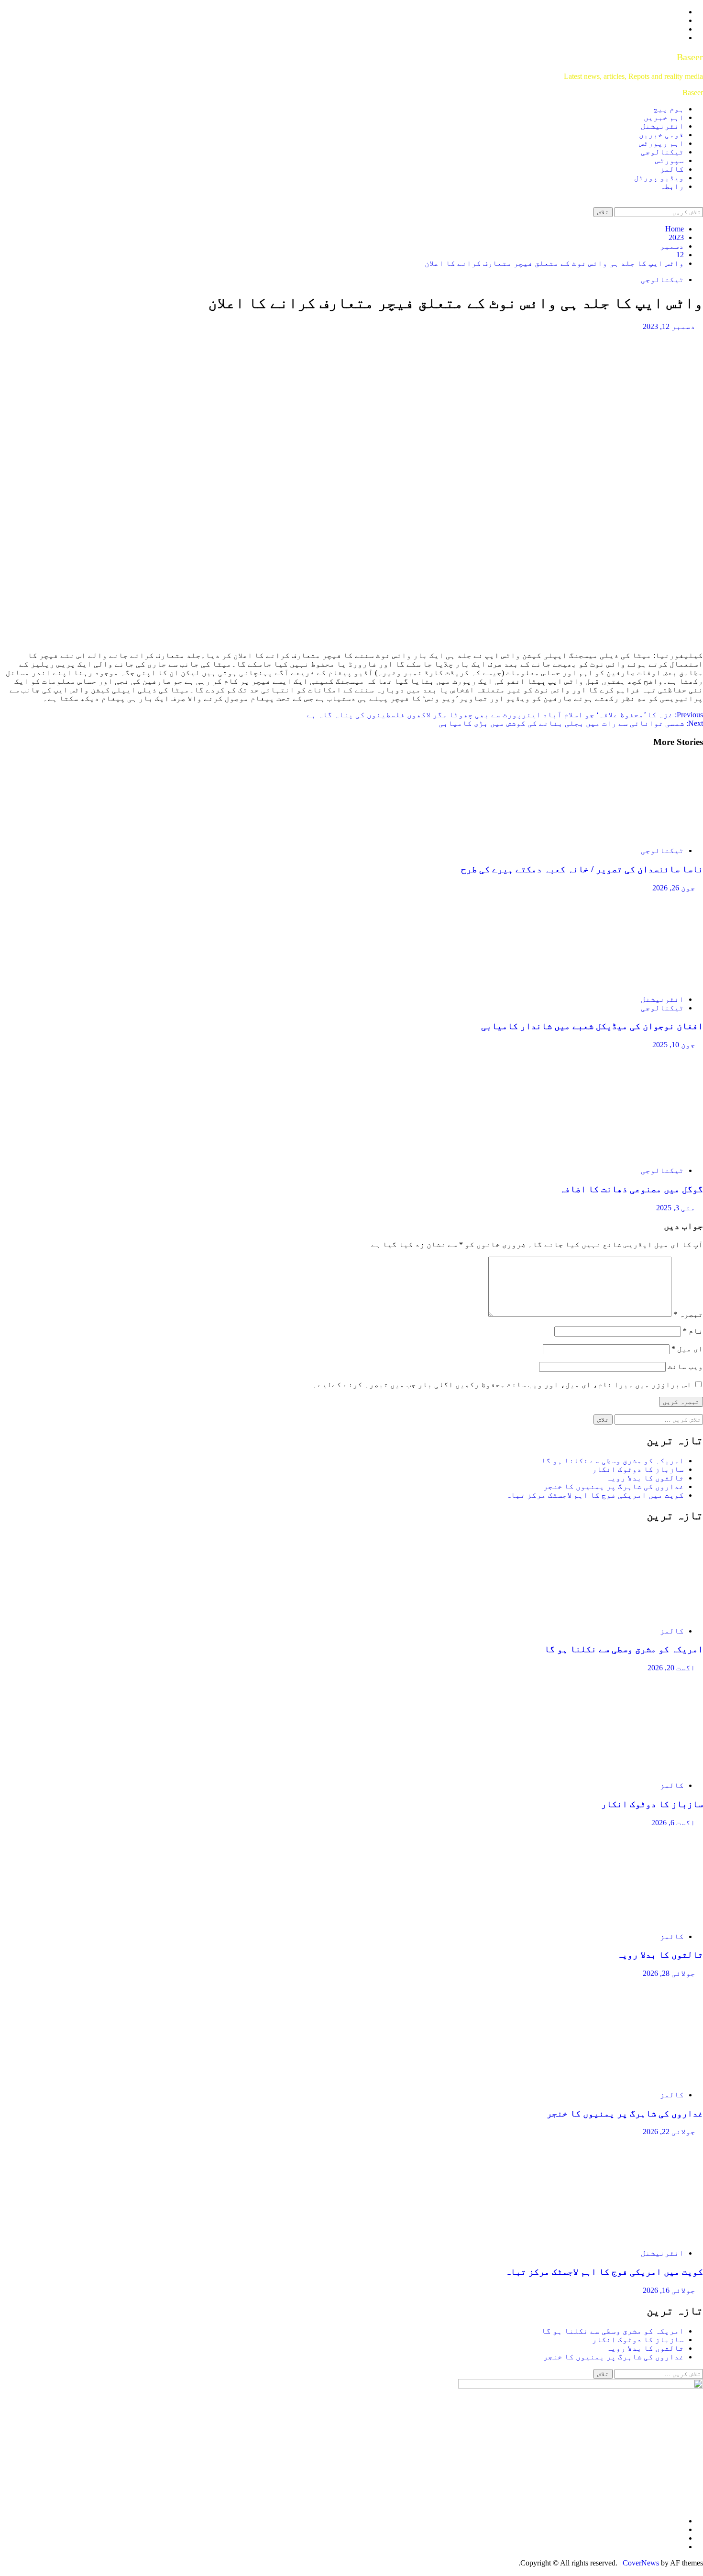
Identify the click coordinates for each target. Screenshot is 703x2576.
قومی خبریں (661, 135)
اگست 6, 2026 (673, 1823)
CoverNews (641, 2563)
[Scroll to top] (700, 2571)
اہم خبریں (664, 117)
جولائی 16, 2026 (669, 2290)
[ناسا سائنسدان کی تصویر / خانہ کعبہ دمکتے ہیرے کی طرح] (631, 834)
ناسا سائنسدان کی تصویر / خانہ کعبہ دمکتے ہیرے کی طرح (582, 869)
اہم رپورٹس (661, 143)
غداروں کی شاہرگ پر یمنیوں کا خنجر (614, 1486)
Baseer (690, 57)
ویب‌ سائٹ (685, 1366)
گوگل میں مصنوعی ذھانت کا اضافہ (631, 1189)
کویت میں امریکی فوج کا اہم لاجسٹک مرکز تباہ (595, 1495)
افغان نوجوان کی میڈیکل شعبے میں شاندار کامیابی (592, 1026)
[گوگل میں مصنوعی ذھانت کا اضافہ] (649, 1154)
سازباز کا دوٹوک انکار (638, 1469)
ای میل (687, 1349)
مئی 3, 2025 (676, 1208)
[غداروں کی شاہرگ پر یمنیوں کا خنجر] (631, 2078)
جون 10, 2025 (674, 1045)
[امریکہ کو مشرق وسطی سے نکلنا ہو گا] (631, 1615)
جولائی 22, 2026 (669, 2132)
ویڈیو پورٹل (659, 178)
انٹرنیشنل (662, 126)
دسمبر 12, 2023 (669, 326)
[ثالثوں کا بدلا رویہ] (631, 1920)
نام (693, 1331)
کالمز (672, 169)
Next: (571, 723)
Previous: (505, 715)
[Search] (700, 203)
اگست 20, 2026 (671, 1668)
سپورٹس (670, 160)
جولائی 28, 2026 (669, 1973)
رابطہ (672, 186)
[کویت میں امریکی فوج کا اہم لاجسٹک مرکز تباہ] (631, 2237)
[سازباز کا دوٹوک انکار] (631, 1769)
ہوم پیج (669, 109)
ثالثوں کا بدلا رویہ (645, 1478)
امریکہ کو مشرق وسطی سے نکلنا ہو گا (613, 1461)
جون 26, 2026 (674, 888)
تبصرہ (688, 1314)
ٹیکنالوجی (662, 152)
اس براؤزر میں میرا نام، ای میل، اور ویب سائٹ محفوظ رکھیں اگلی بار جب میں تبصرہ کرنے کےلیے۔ (502, 1385)
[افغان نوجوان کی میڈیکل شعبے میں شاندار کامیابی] (631, 983)
